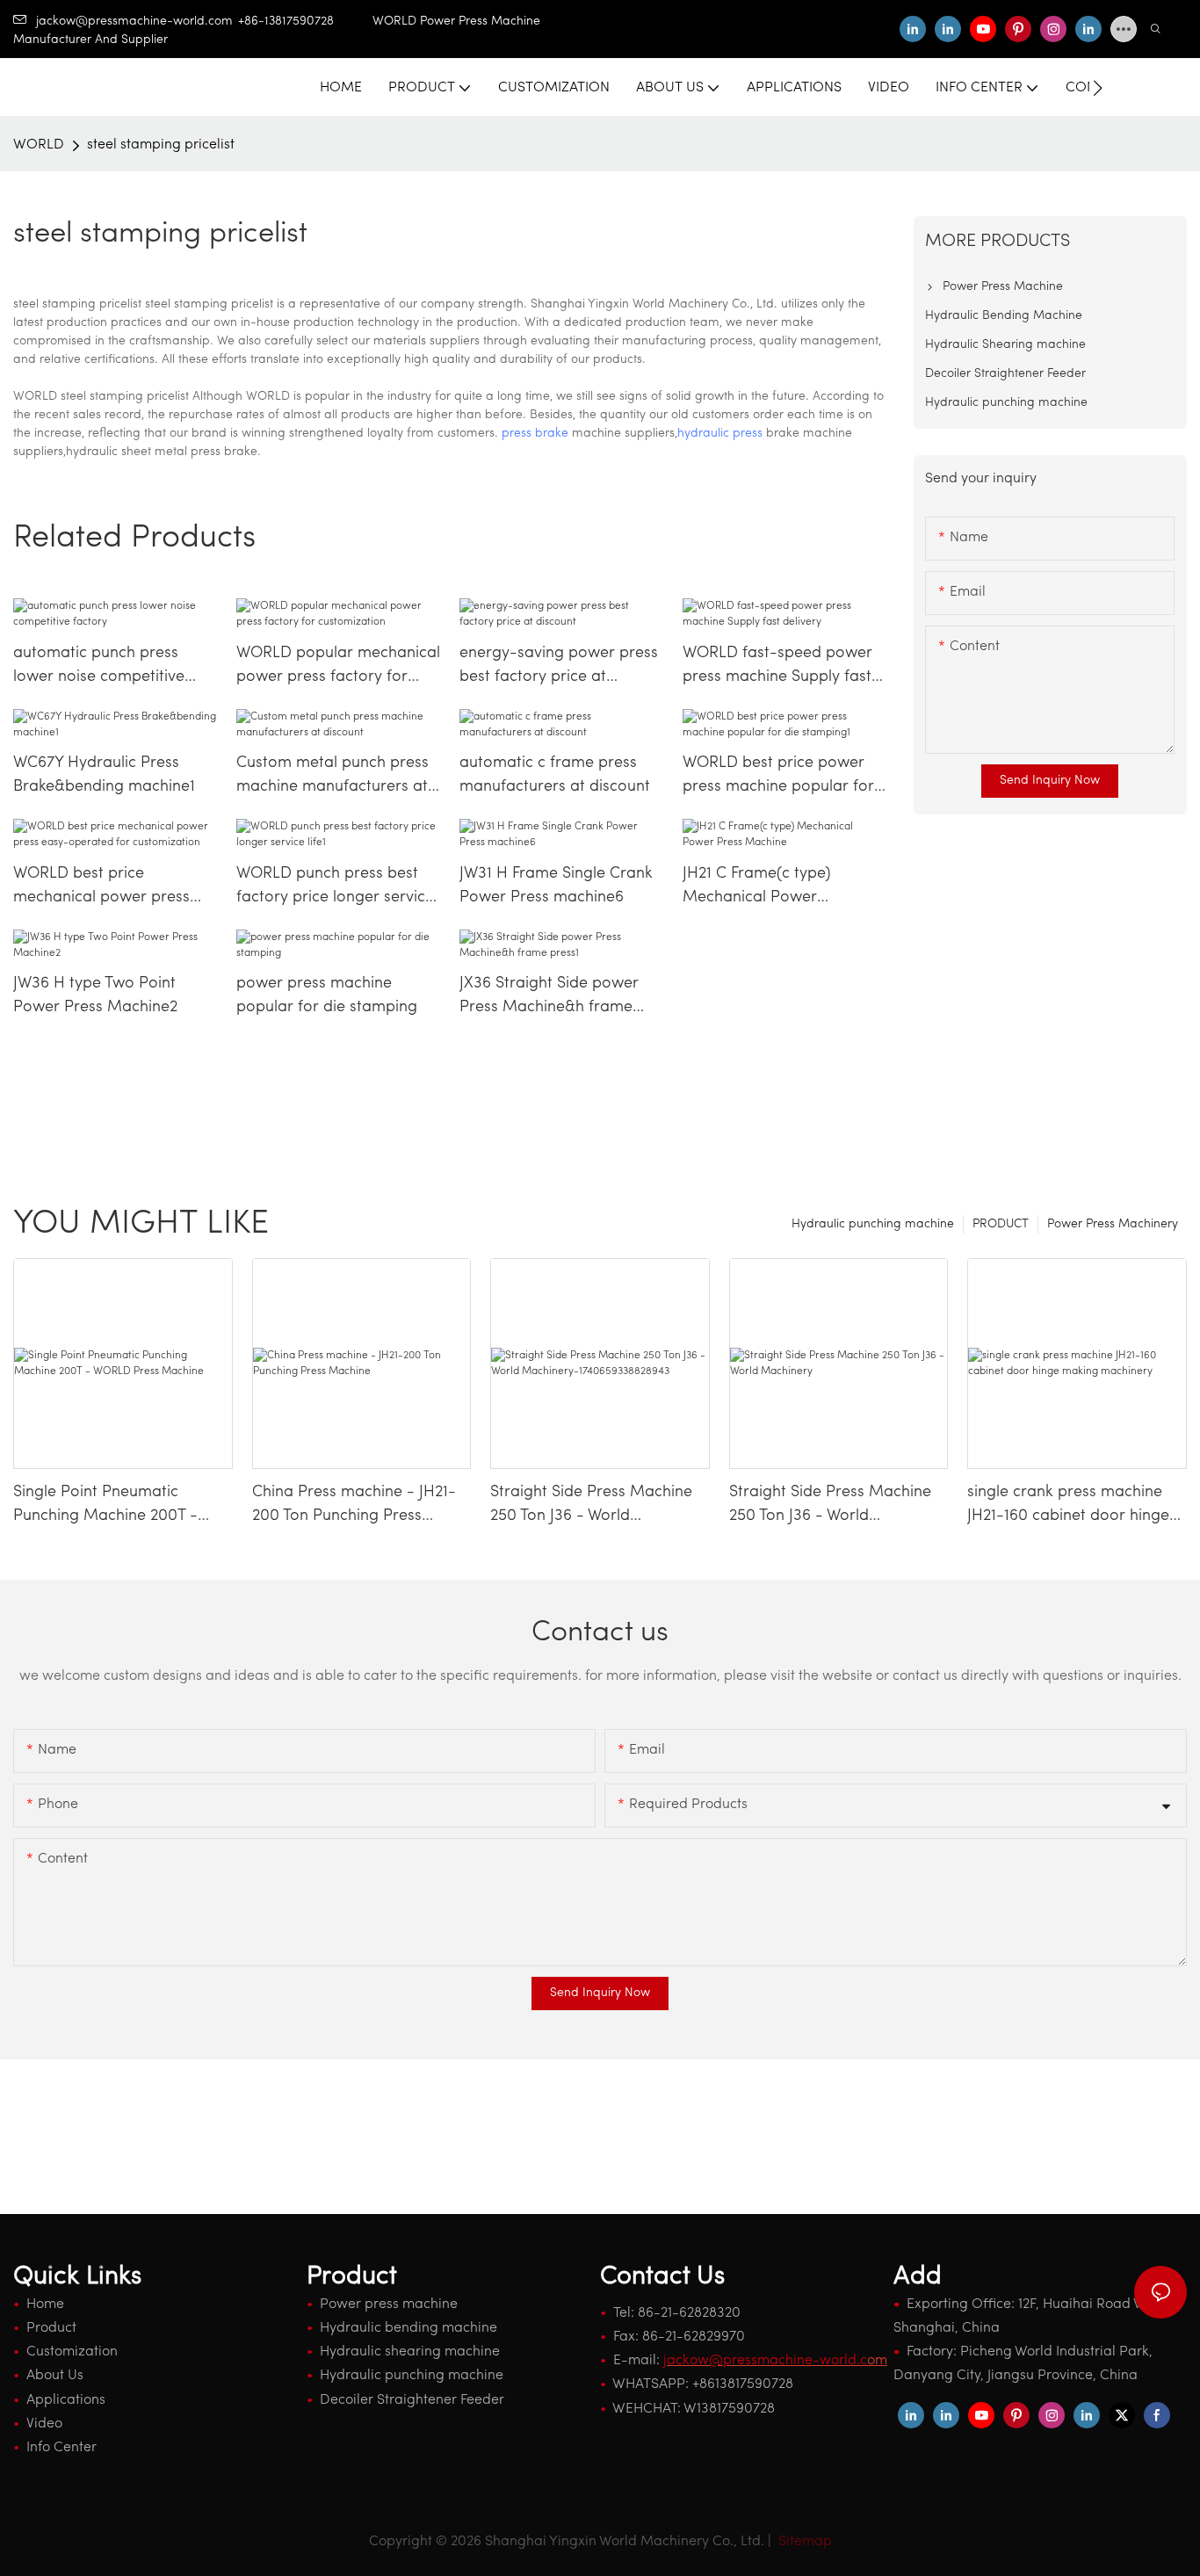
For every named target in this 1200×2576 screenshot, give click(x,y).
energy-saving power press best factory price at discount (559, 668)
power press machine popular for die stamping (327, 996)
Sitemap (803, 2542)
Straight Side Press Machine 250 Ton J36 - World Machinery (830, 1507)
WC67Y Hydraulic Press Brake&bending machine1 (104, 775)
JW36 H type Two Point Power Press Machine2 (95, 996)
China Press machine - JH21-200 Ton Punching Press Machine (354, 1507)
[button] (1098, 88)
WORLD (39, 145)
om (775, 2361)
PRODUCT (1001, 1224)
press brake (535, 434)
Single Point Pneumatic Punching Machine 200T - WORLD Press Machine (105, 1507)
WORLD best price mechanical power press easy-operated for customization (101, 888)
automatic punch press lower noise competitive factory (99, 668)
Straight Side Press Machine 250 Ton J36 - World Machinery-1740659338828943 (591, 1507)
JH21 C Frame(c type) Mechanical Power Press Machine (757, 888)
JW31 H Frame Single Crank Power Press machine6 (556, 886)
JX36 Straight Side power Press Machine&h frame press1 (549, 998)
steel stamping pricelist (161, 145)
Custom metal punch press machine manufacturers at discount (333, 778)
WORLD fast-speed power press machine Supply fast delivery (777, 668)
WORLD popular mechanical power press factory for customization (338, 668)
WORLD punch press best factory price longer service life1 (335, 888)
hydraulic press (720, 434)
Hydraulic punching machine (873, 1224)
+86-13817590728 (305, 22)
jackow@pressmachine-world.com (134, 22)
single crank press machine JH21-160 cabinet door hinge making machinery (1068, 1507)
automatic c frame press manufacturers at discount (555, 775)
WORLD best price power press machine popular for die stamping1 (778, 778)
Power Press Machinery (1113, 1224)
